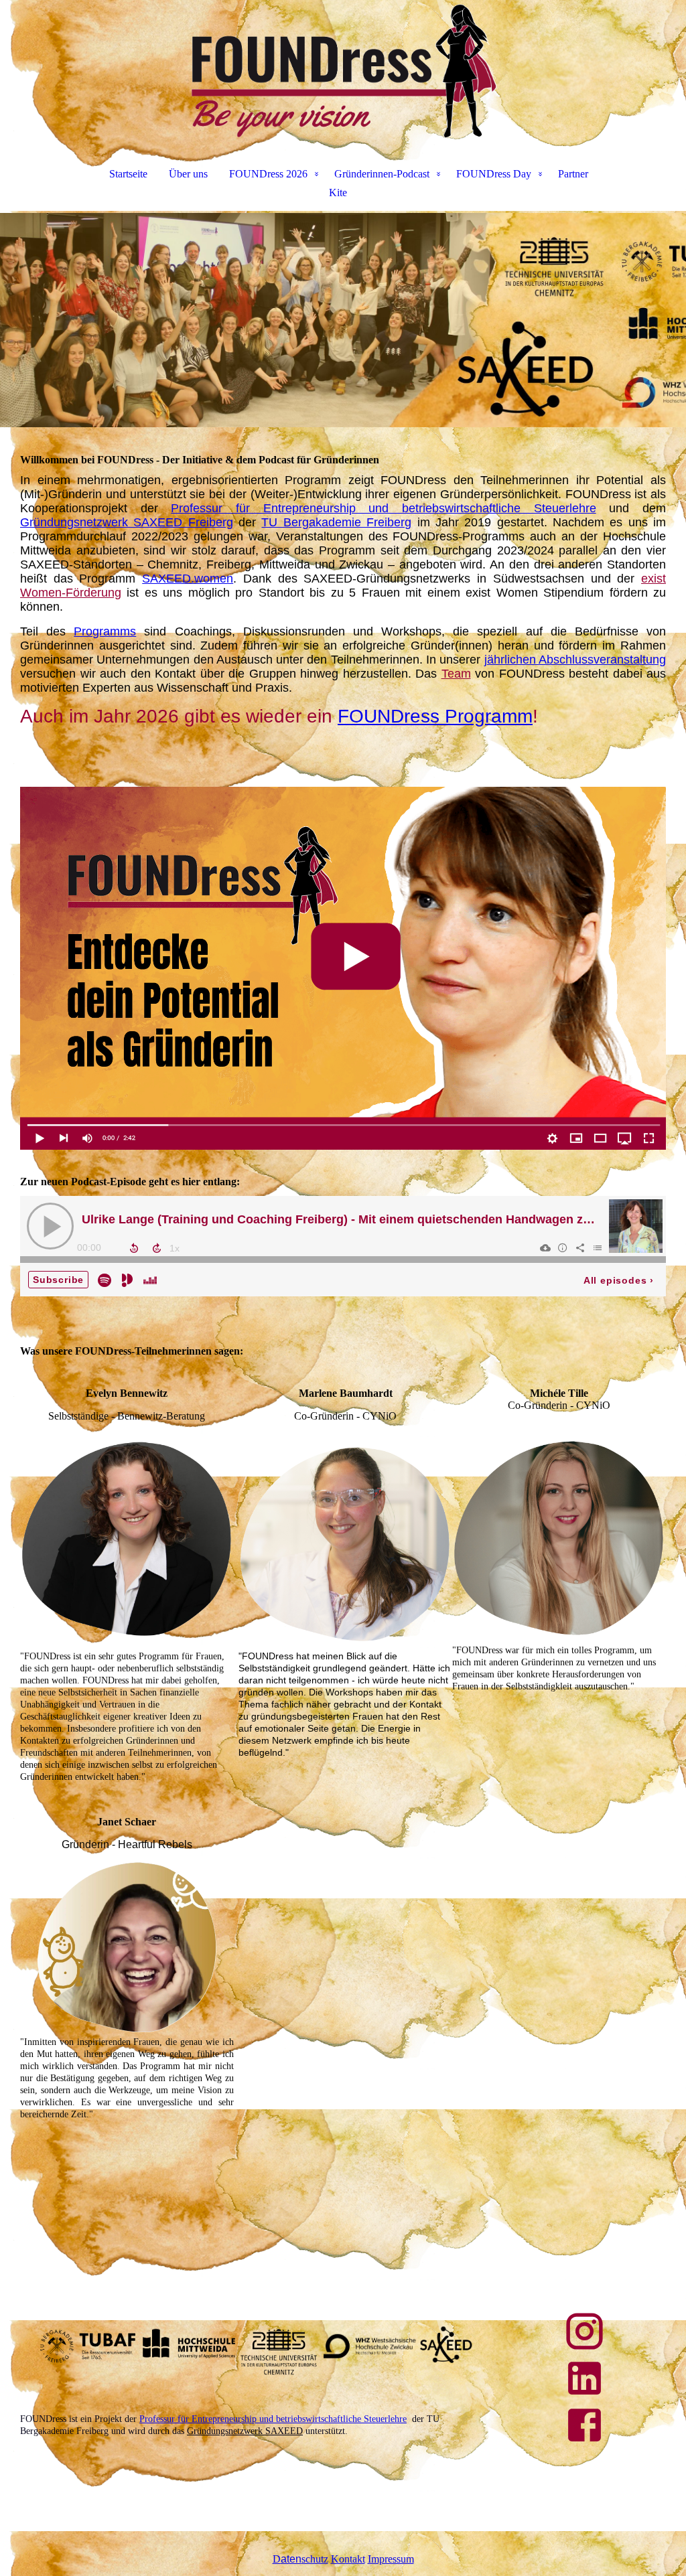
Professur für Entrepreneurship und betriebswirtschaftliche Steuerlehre (383, 508)
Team (456, 674)
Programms (105, 631)
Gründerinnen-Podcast (382, 174)
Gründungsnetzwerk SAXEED (245, 2431)
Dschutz (300, 2559)
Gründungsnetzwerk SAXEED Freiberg (127, 522)
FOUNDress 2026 (268, 174)
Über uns (188, 174)
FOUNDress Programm (435, 716)
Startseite (128, 174)
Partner (573, 174)
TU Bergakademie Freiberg (336, 522)
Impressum (391, 2559)
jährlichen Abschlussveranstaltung (575, 660)
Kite (338, 193)
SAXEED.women (188, 579)
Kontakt (348, 2559)
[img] (343, 71)
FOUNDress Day (494, 174)
